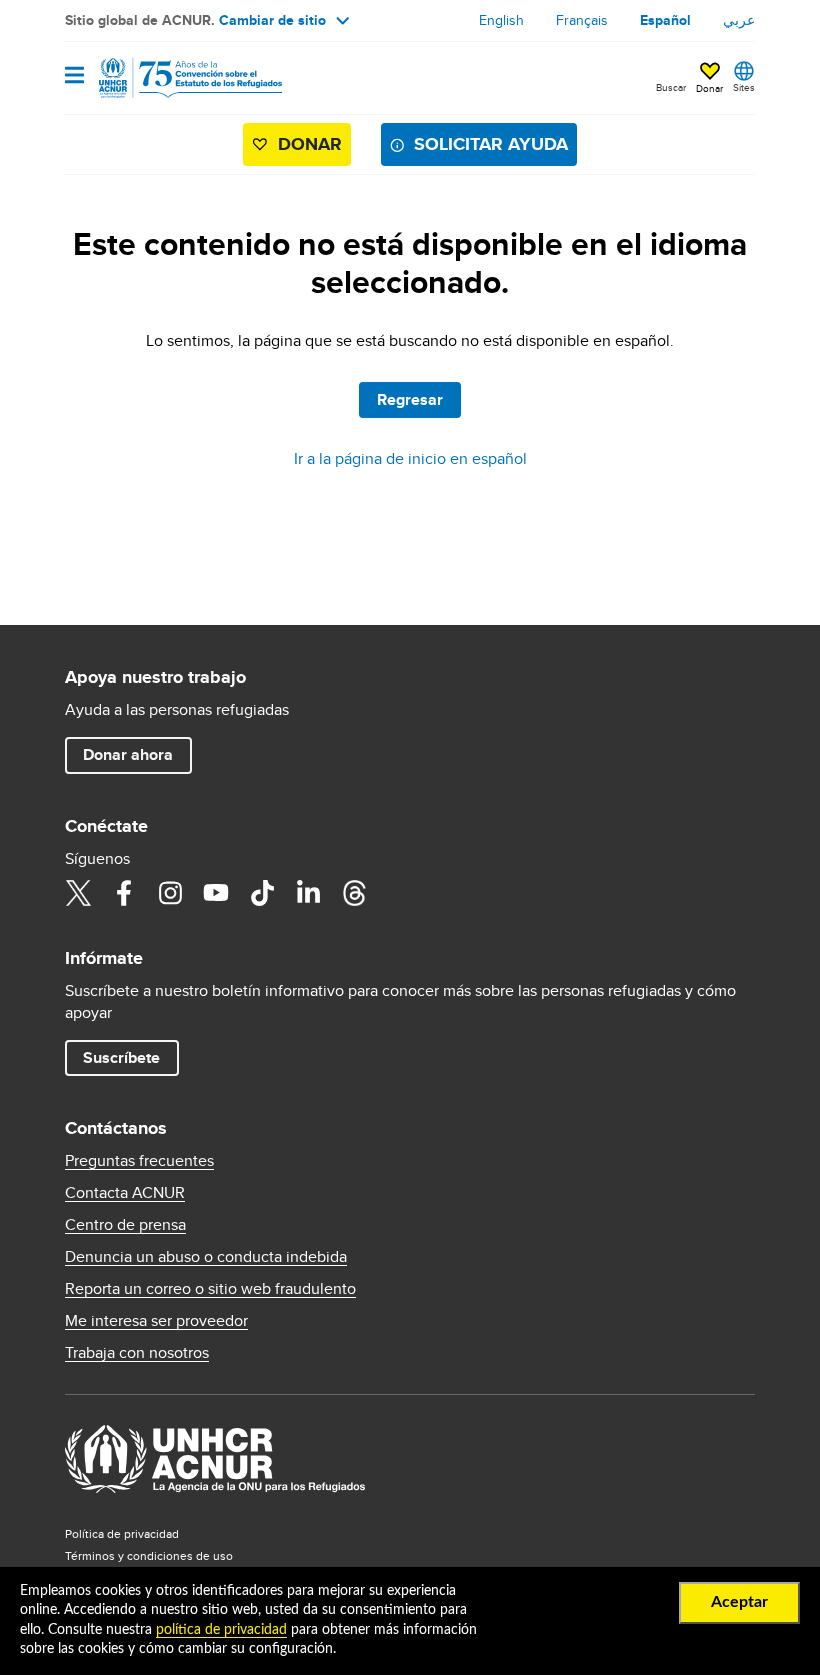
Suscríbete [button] (121, 1057)
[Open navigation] (74, 76)
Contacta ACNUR (125, 1193)
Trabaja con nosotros (137, 1353)
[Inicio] (167, 78)
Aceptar (739, 1602)
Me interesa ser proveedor (156, 1321)
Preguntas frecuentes (139, 1161)
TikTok (262, 893)
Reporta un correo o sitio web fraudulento (210, 1289)
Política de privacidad (122, 1533)
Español (665, 20)
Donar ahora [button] (128, 754)
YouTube (216, 893)
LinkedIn (308, 893)
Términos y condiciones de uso (149, 1555)
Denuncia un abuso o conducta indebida (206, 1257)
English (501, 20)
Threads (354, 893)
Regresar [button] (410, 399)
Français (582, 20)
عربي (739, 20)
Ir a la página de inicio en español (410, 458)
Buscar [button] (671, 87)
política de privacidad (221, 1630)
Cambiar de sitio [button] (272, 20)
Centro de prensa (125, 1225)
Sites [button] (744, 87)
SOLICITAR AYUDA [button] (491, 144)
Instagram (170, 893)
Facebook (124, 893)
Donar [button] (709, 88)
